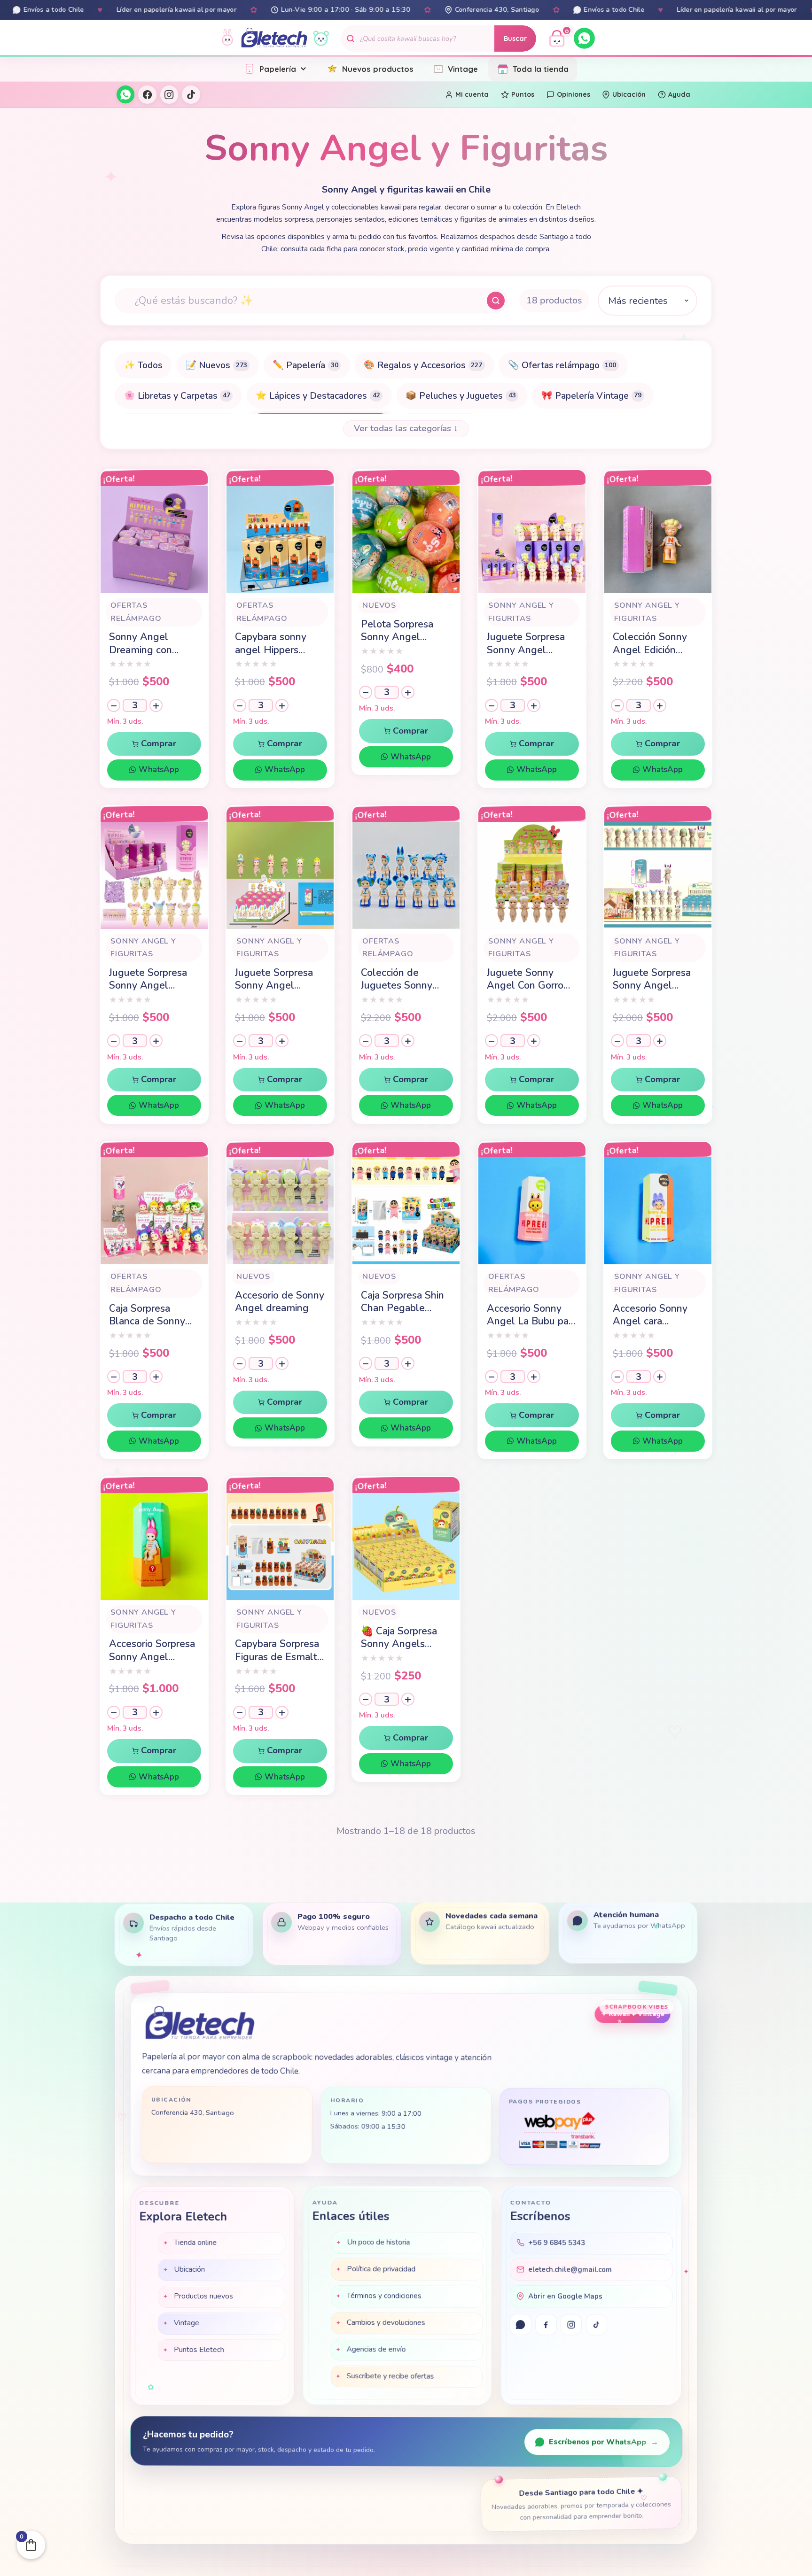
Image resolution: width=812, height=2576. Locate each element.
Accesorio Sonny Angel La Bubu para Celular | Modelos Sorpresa (532, 1315)
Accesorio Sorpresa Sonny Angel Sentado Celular (152, 1651)
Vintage (463, 69)
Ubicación (629, 94)
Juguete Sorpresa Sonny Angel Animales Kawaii (652, 979)
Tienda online (195, 2243)
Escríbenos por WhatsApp (604, 2443)
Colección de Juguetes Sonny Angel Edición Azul (404, 979)
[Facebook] (147, 94)
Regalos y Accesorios (423, 365)
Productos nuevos (203, 2297)
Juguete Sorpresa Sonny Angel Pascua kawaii (274, 979)
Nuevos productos (378, 69)
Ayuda (679, 94)
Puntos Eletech (199, 2351)
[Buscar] (496, 301)
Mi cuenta (472, 94)
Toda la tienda (541, 69)
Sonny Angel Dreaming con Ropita (141, 644)
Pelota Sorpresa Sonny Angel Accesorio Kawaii (399, 631)
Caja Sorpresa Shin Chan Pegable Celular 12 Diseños (404, 1302)
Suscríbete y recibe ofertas (390, 2377)
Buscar (515, 39)
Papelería (278, 69)
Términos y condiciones (384, 2297)
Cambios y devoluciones (386, 2324)
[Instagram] (169, 94)
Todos (143, 365)
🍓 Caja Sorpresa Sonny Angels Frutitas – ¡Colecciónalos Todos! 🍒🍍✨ (399, 1638)
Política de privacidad (381, 2270)
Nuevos (216, 365)
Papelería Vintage (591, 396)
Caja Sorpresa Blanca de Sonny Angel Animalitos (149, 1315)
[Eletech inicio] (199, 2026)
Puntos (523, 94)
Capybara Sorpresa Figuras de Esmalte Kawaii (279, 1651)
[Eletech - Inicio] (274, 38)
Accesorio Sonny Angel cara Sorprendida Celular (658, 1315)
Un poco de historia (378, 2243)
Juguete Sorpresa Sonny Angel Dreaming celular (148, 979)
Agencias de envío (376, 2351)
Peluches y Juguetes (461, 396)
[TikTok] (191, 94)
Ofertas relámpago (562, 365)
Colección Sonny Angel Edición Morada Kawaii (650, 644)
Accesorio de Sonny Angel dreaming (280, 1302)
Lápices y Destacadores (318, 396)
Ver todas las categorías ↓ (406, 428)
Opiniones (574, 94)
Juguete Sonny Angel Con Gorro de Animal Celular (528, 979)
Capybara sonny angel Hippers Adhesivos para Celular (271, 644)
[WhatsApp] (584, 38)
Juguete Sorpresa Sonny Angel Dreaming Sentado (529, 644)
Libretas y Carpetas (177, 396)
